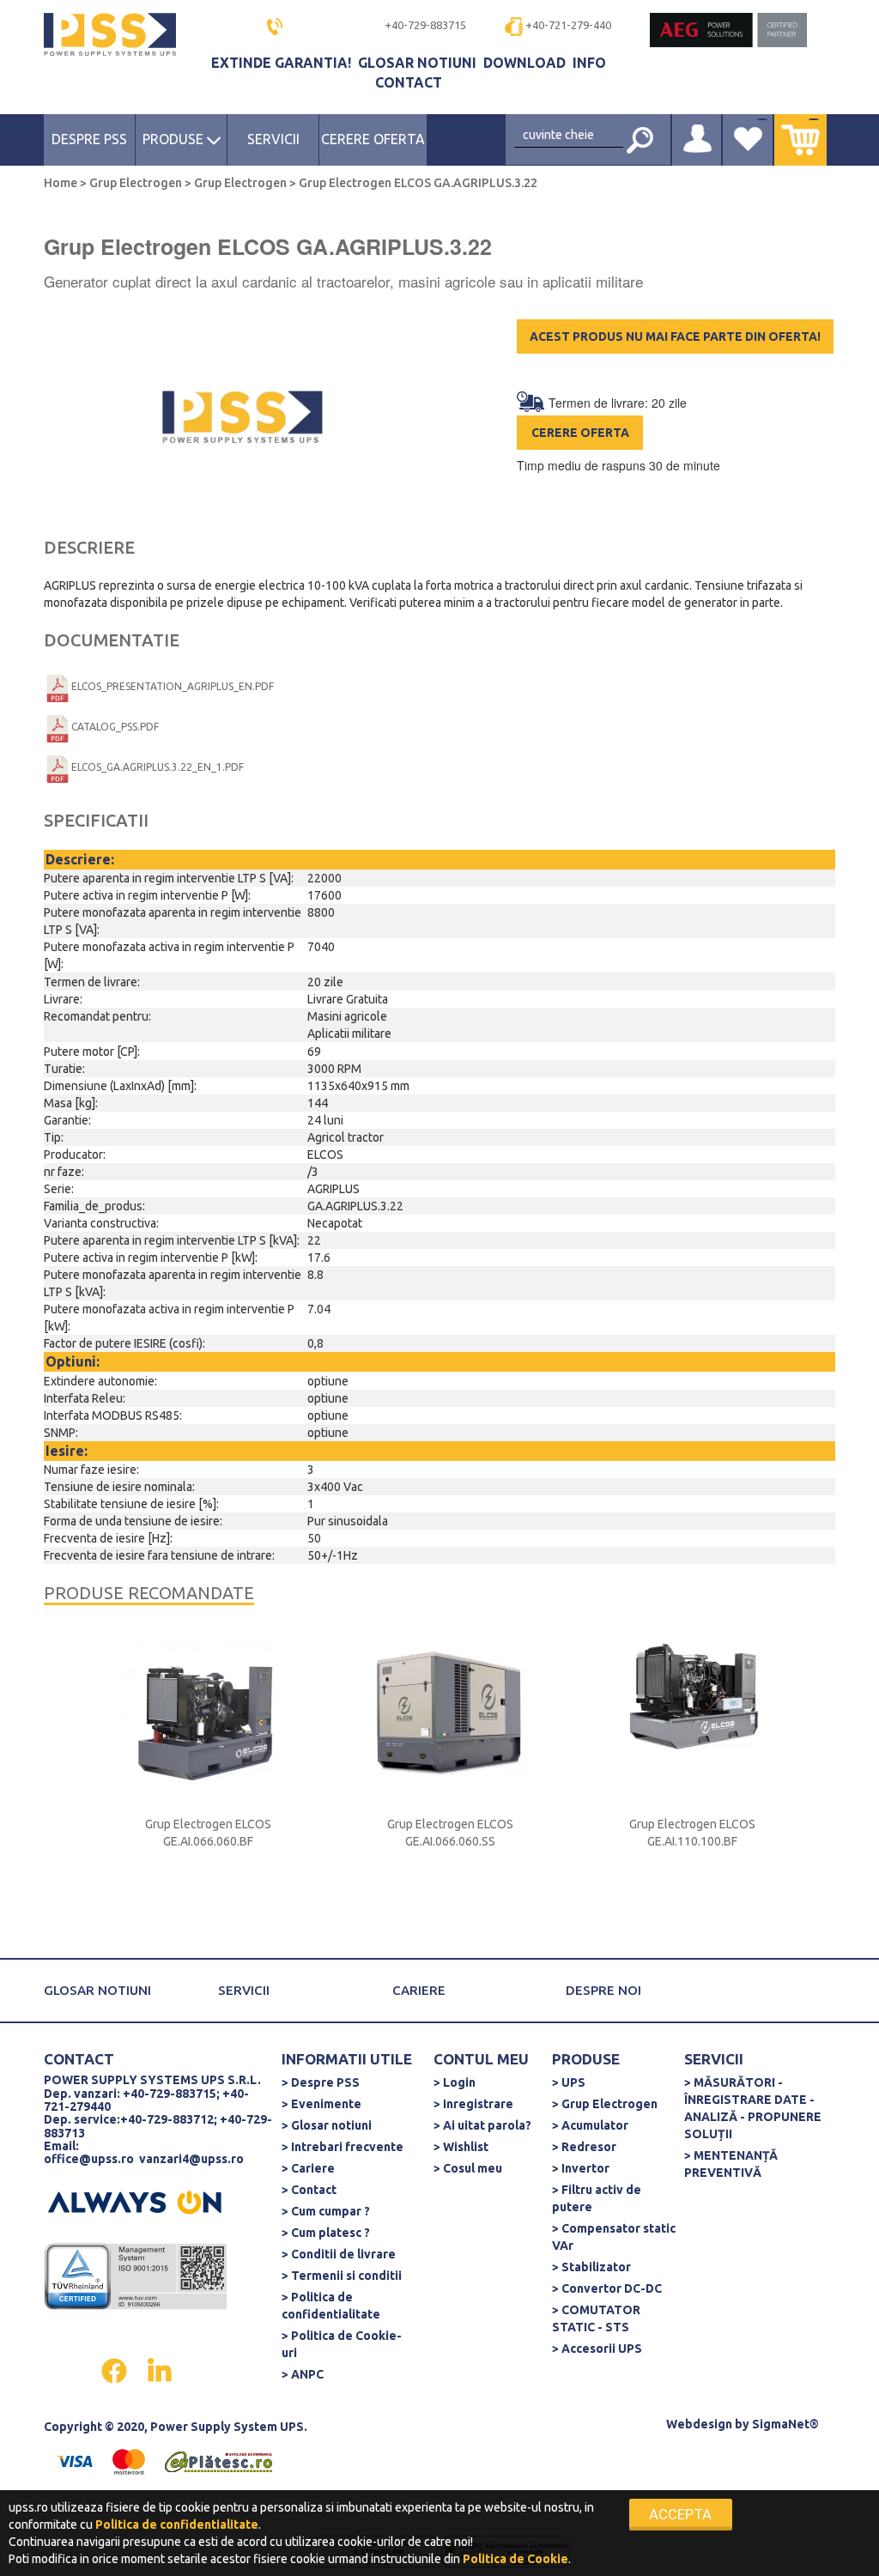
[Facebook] (115, 2369)
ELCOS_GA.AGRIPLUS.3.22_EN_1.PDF (158, 767)
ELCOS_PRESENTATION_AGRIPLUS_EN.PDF (173, 686)
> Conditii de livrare (339, 2254)
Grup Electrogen (136, 183)
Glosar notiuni (419, 63)
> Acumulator (590, 2125)
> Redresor (584, 2147)
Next (825, 1781)
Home (62, 183)
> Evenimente (321, 2104)
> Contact (309, 2190)
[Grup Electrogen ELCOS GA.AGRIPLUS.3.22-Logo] (242, 418)
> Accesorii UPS (597, 2349)
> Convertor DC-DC (607, 2288)
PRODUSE (175, 139)
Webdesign (699, 2424)
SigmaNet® (785, 2424)
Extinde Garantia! (283, 63)
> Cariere (308, 2168)
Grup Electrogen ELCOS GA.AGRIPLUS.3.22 (417, 183)
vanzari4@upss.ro (191, 2159)
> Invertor (581, 2168)
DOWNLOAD (526, 63)
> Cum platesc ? (326, 2233)
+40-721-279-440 (568, 25)
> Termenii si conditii (342, 2276)
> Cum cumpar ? (326, 2211)
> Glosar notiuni (327, 2125)
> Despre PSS (321, 2082)
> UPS (569, 2082)
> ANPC (303, 2374)
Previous (74, 1781)
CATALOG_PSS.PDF (115, 727)
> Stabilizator (591, 2267)
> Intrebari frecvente (343, 2147)
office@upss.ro (89, 2159)
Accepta (680, 2514)
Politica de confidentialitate (177, 2524)
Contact (409, 82)
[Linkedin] (160, 2369)
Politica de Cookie (515, 2559)
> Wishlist (461, 2147)
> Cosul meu (468, 2168)
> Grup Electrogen (605, 2104)
